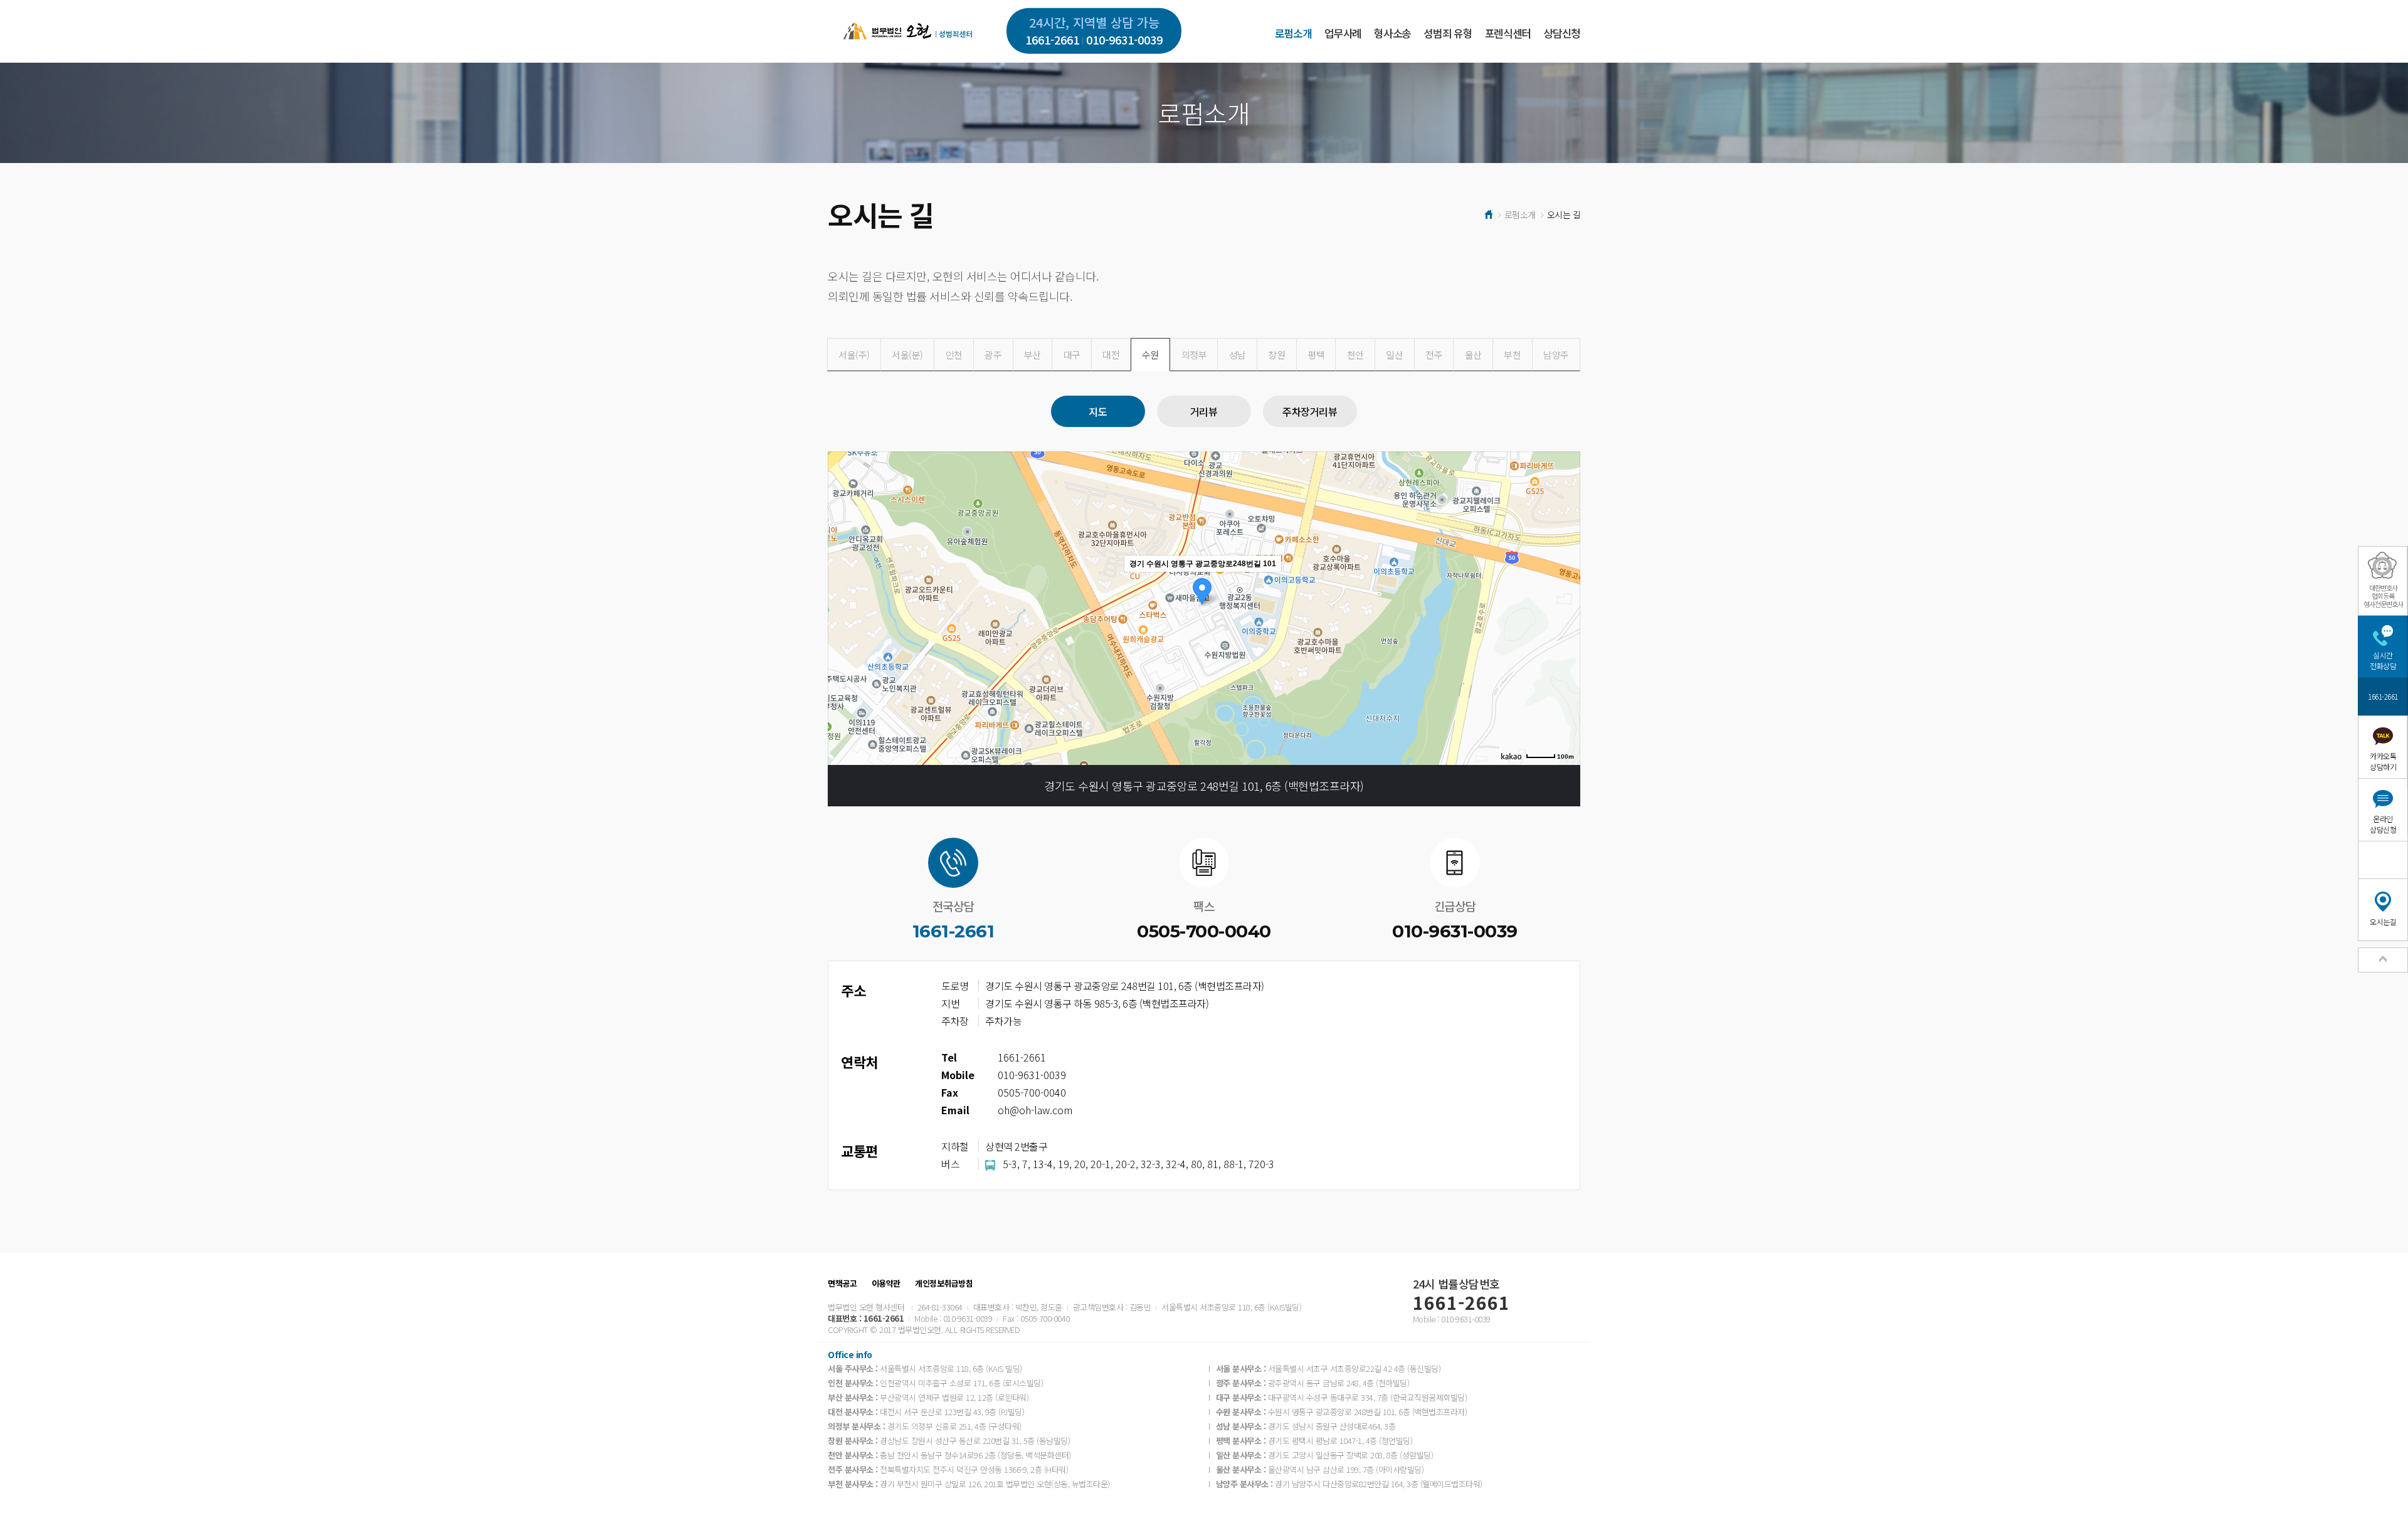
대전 (1111, 355)
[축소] (1565, 606)
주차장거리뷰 (1310, 411)
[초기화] (1565, 630)
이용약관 (886, 1283)
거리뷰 (1204, 411)
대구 (1072, 355)
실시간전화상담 (2383, 660)
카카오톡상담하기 (2383, 761)
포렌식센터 (1508, 33)
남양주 (1556, 355)
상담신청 (1562, 33)
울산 (1473, 355)
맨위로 (2383, 960)
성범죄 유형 (1448, 33)
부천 (1512, 355)
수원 (1150, 355)
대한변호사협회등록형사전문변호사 (2383, 596)
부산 (1032, 355)
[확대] (1565, 586)
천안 (1355, 355)
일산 (1394, 355)
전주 (1434, 355)
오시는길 (2383, 921)
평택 (1316, 355)
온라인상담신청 (2383, 824)
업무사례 (1343, 33)
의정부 (1194, 355)
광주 (993, 355)
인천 (954, 355)
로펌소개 (1293, 33)
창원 (1276, 355)
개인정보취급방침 (944, 1283)
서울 (854, 355)
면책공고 (842, 1283)
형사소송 (1392, 33)
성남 (1238, 355)
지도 (1098, 411)
